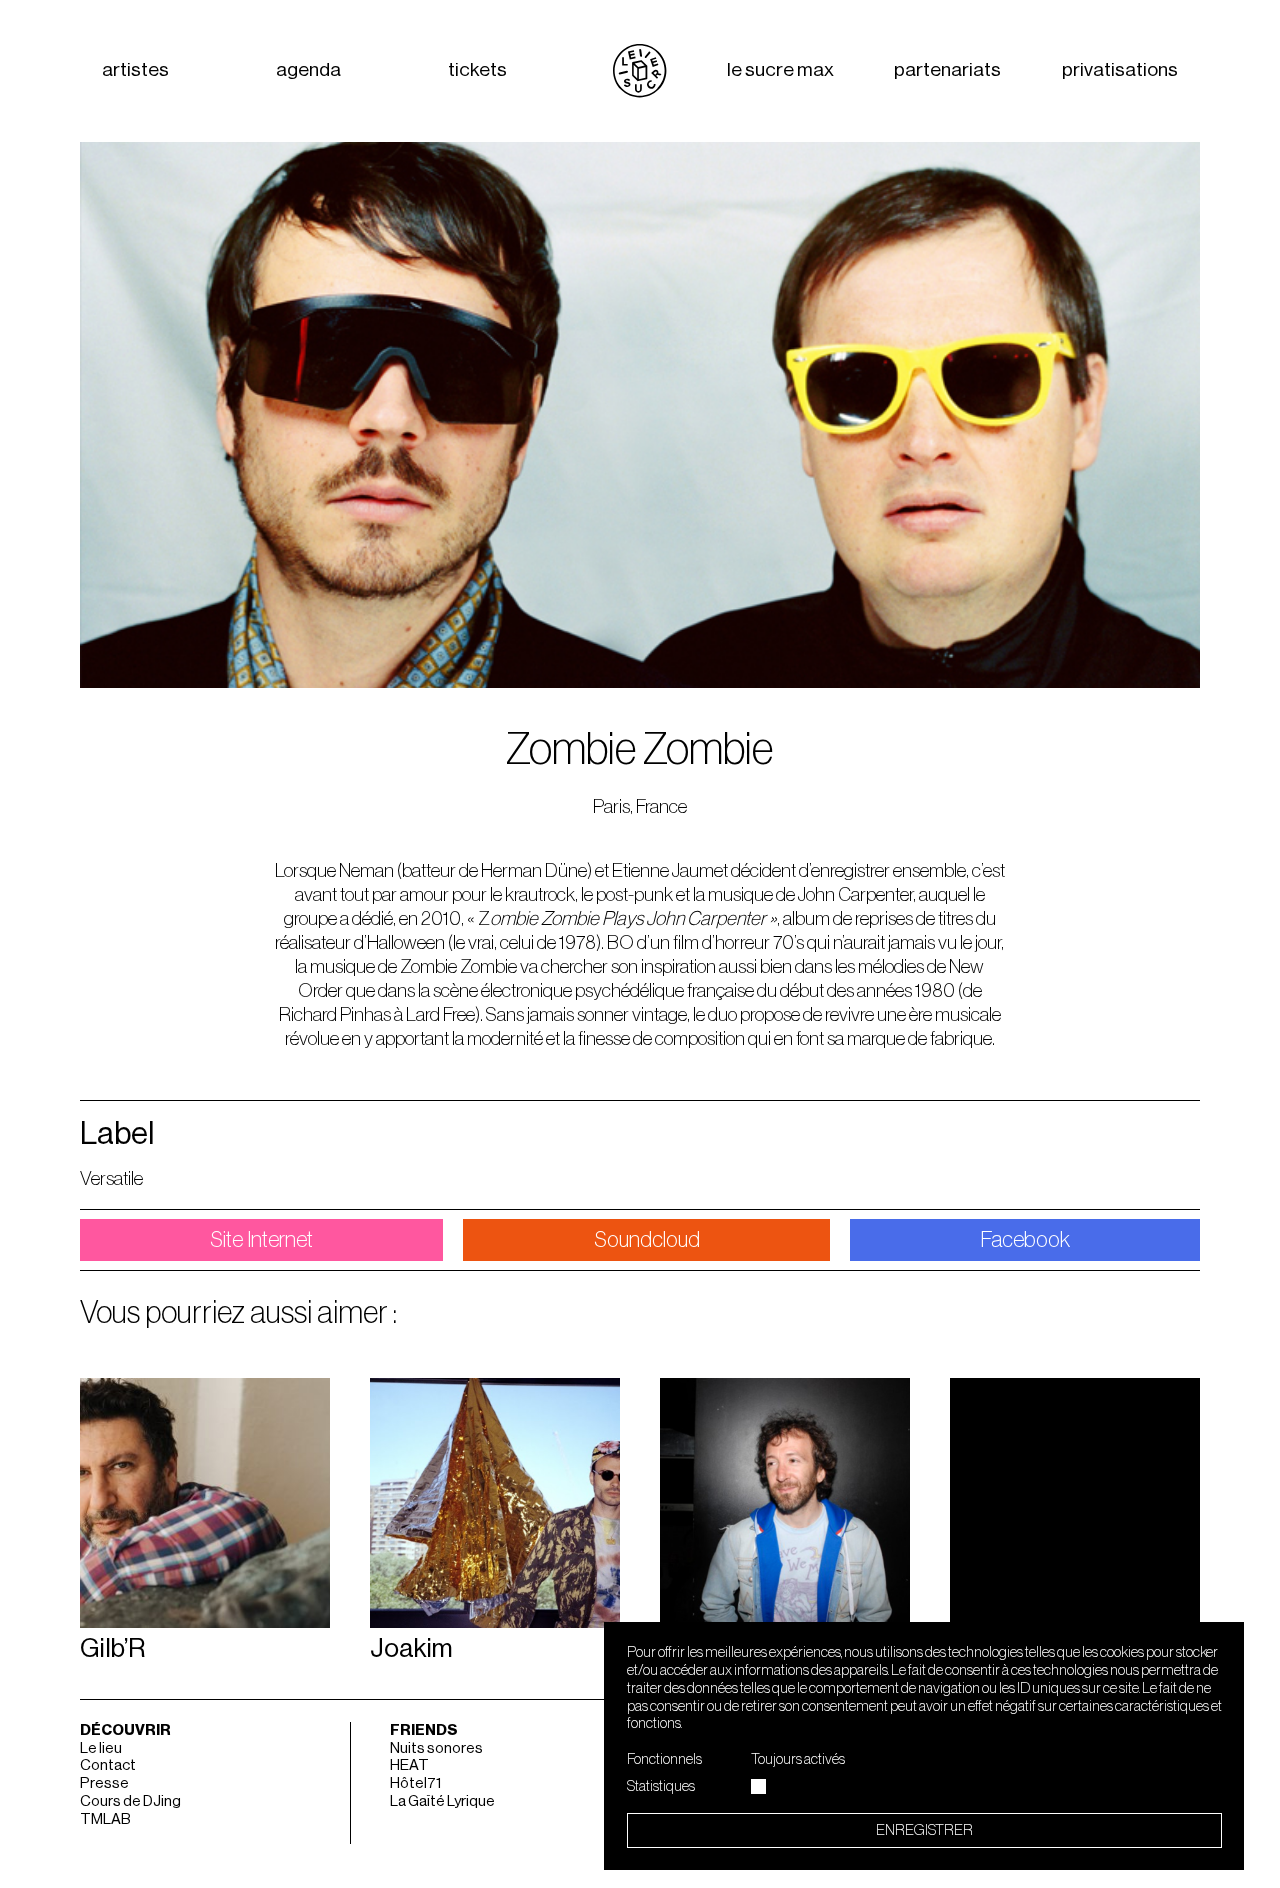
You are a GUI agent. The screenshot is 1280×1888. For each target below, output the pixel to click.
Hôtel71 (415, 1783)
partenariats (947, 70)
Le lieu (101, 1748)
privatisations (1120, 70)
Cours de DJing (130, 1801)
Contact (108, 1765)
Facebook (1025, 1240)
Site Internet (261, 1240)
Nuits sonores (436, 1748)
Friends (424, 1730)
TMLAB (105, 1819)
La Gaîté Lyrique (442, 1801)
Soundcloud (647, 1240)
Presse (104, 1783)
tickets (477, 70)
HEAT (409, 1765)
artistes (135, 70)
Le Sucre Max (780, 70)
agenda (308, 70)
